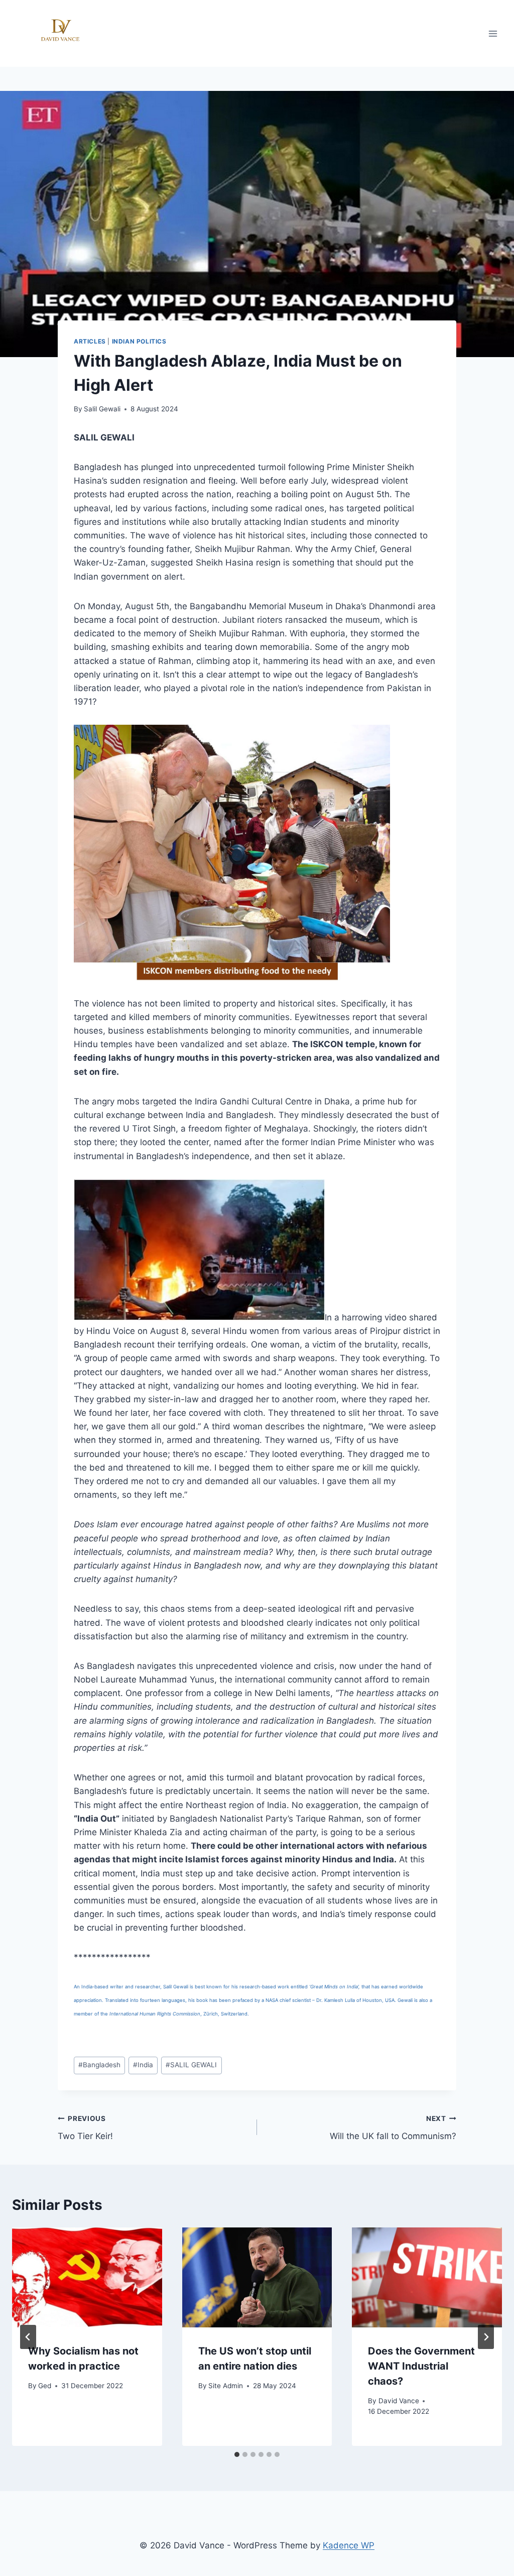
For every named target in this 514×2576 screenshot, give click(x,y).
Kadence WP (349, 2545)
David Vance (399, 2401)
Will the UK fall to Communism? (393, 2128)
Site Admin (226, 2386)
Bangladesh (99, 2065)
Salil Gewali (102, 409)
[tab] (237, 2454)
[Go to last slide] (28, 2337)
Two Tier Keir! (85, 2128)
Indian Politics (139, 341)
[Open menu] (493, 33)
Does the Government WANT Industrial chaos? (421, 2366)
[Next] (486, 2337)
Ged (45, 2386)
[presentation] (87, 2277)
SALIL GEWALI (191, 2065)
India (143, 2065)
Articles (90, 341)
